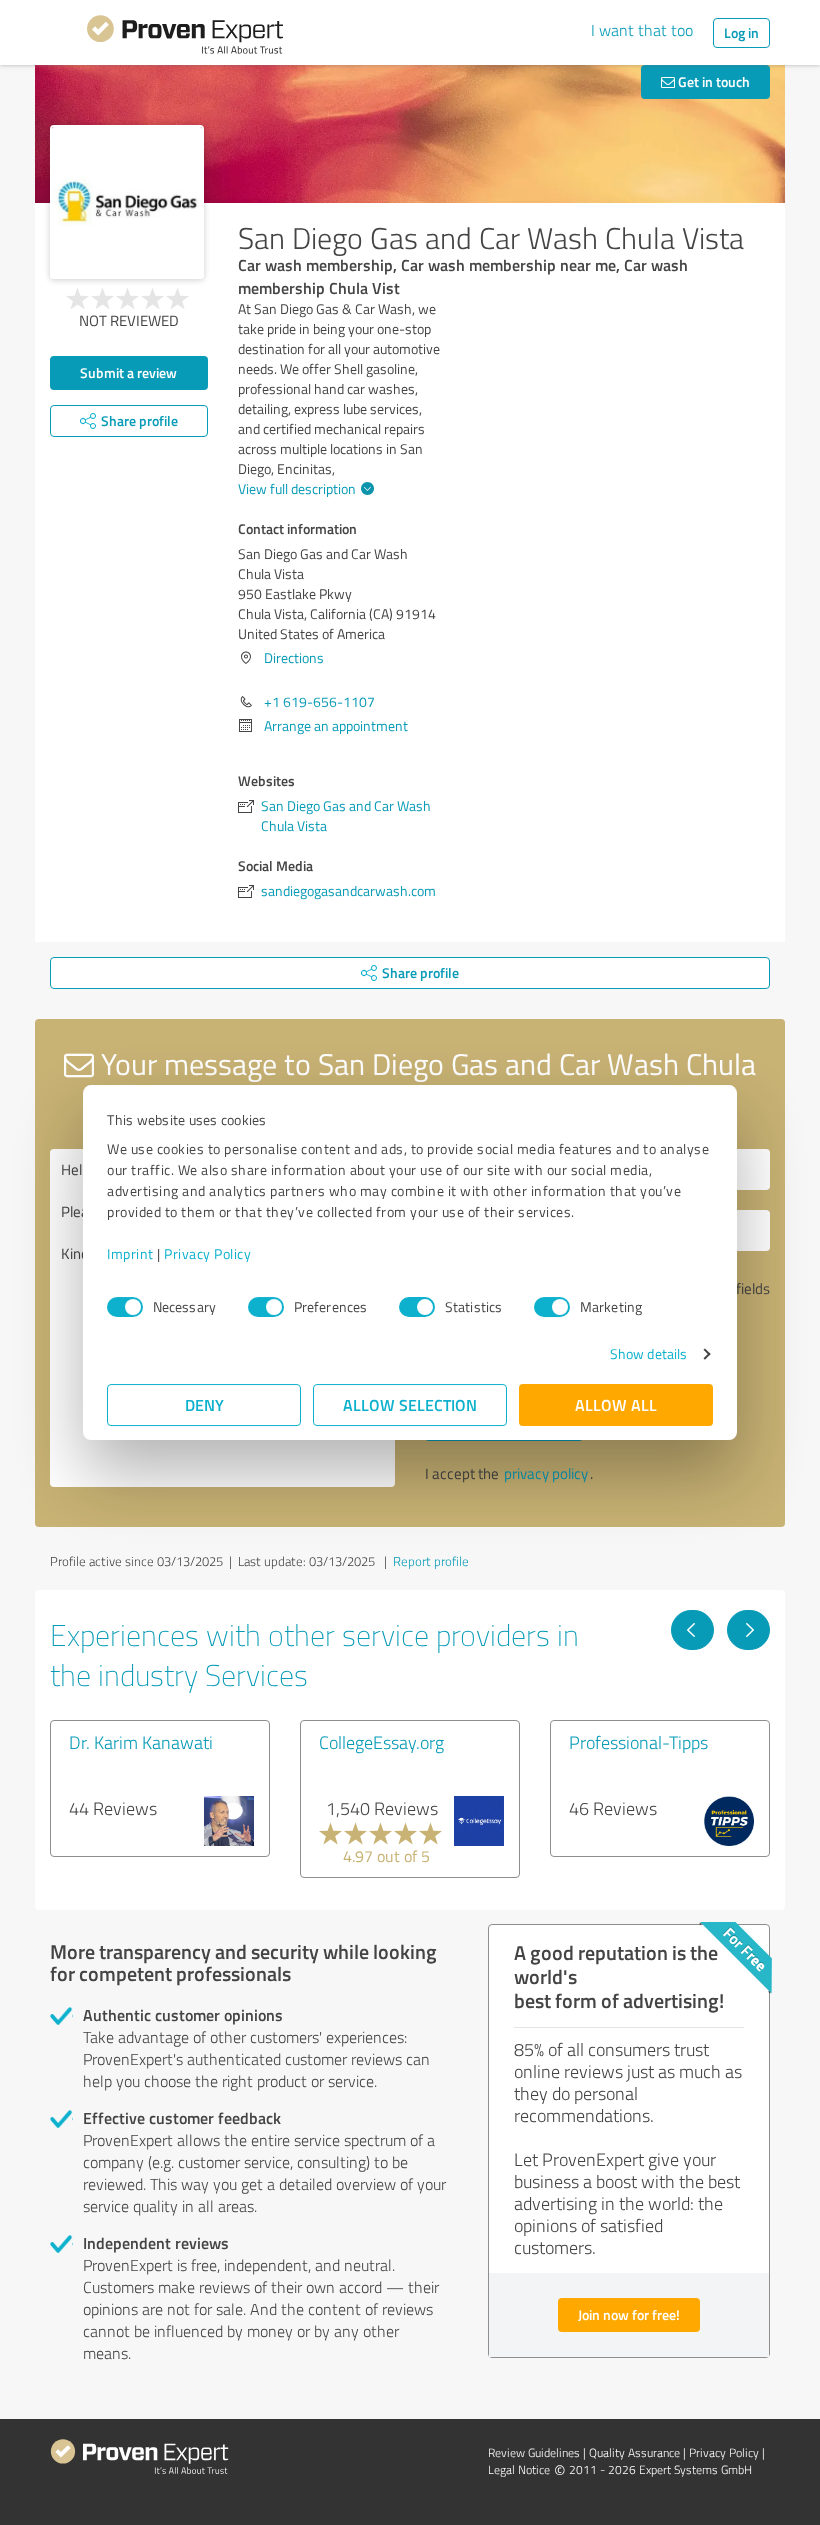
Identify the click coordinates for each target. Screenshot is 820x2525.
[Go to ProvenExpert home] (185, 38)
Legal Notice (519, 2469)
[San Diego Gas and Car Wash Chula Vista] (127, 202)
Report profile (431, 1561)
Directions (294, 657)
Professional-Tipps (638, 1742)
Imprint (130, 1253)
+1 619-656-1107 (319, 701)
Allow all (616, 1404)
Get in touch (712, 81)
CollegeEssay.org (381, 1742)
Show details (648, 1353)
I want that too (642, 30)
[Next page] (748, 1630)
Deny (204, 1404)
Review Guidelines (534, 2452)
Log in (741, 32)
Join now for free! (629, 2314)
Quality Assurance (634, 2452)
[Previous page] (692, 1630)
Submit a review (128, 372)
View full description (297, 488)
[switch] (266, 1307)
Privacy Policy (207, 1253)
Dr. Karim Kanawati (141, 1742)
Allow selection (410, 1404)
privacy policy (546, 1473)
